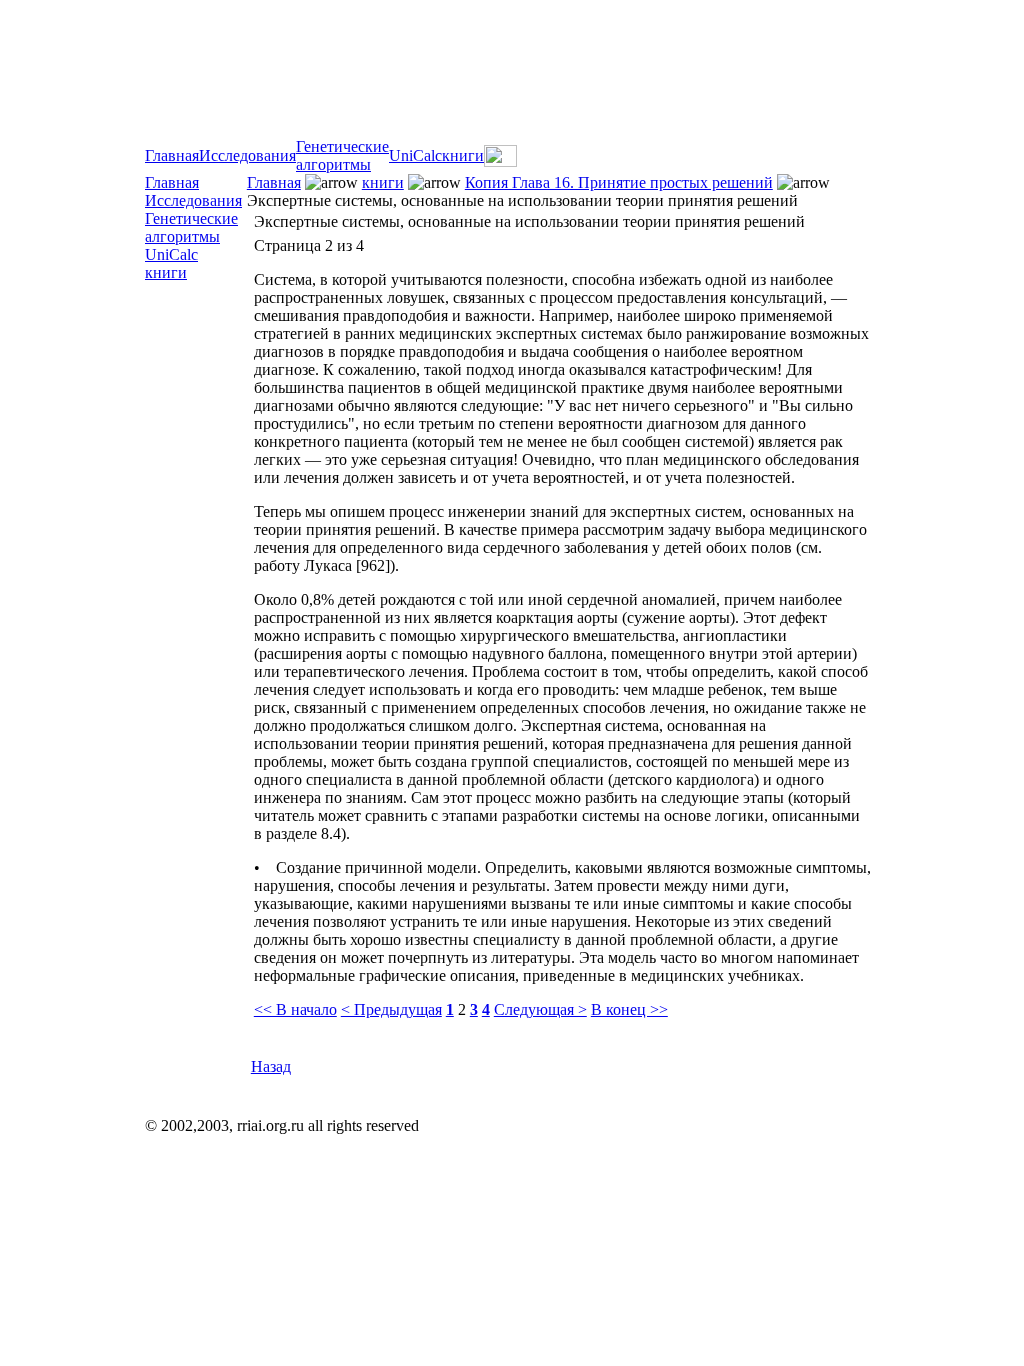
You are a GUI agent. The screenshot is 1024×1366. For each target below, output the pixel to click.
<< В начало (295, 1009)
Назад (271, 1066)
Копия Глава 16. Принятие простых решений (619, 182)
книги (463, 155)
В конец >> (629, 1009)
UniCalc (415, 155)
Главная (172, 155)
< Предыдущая (391, 1009)
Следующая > (540, 1009)
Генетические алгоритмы (342, 155)
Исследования (247, 155)
